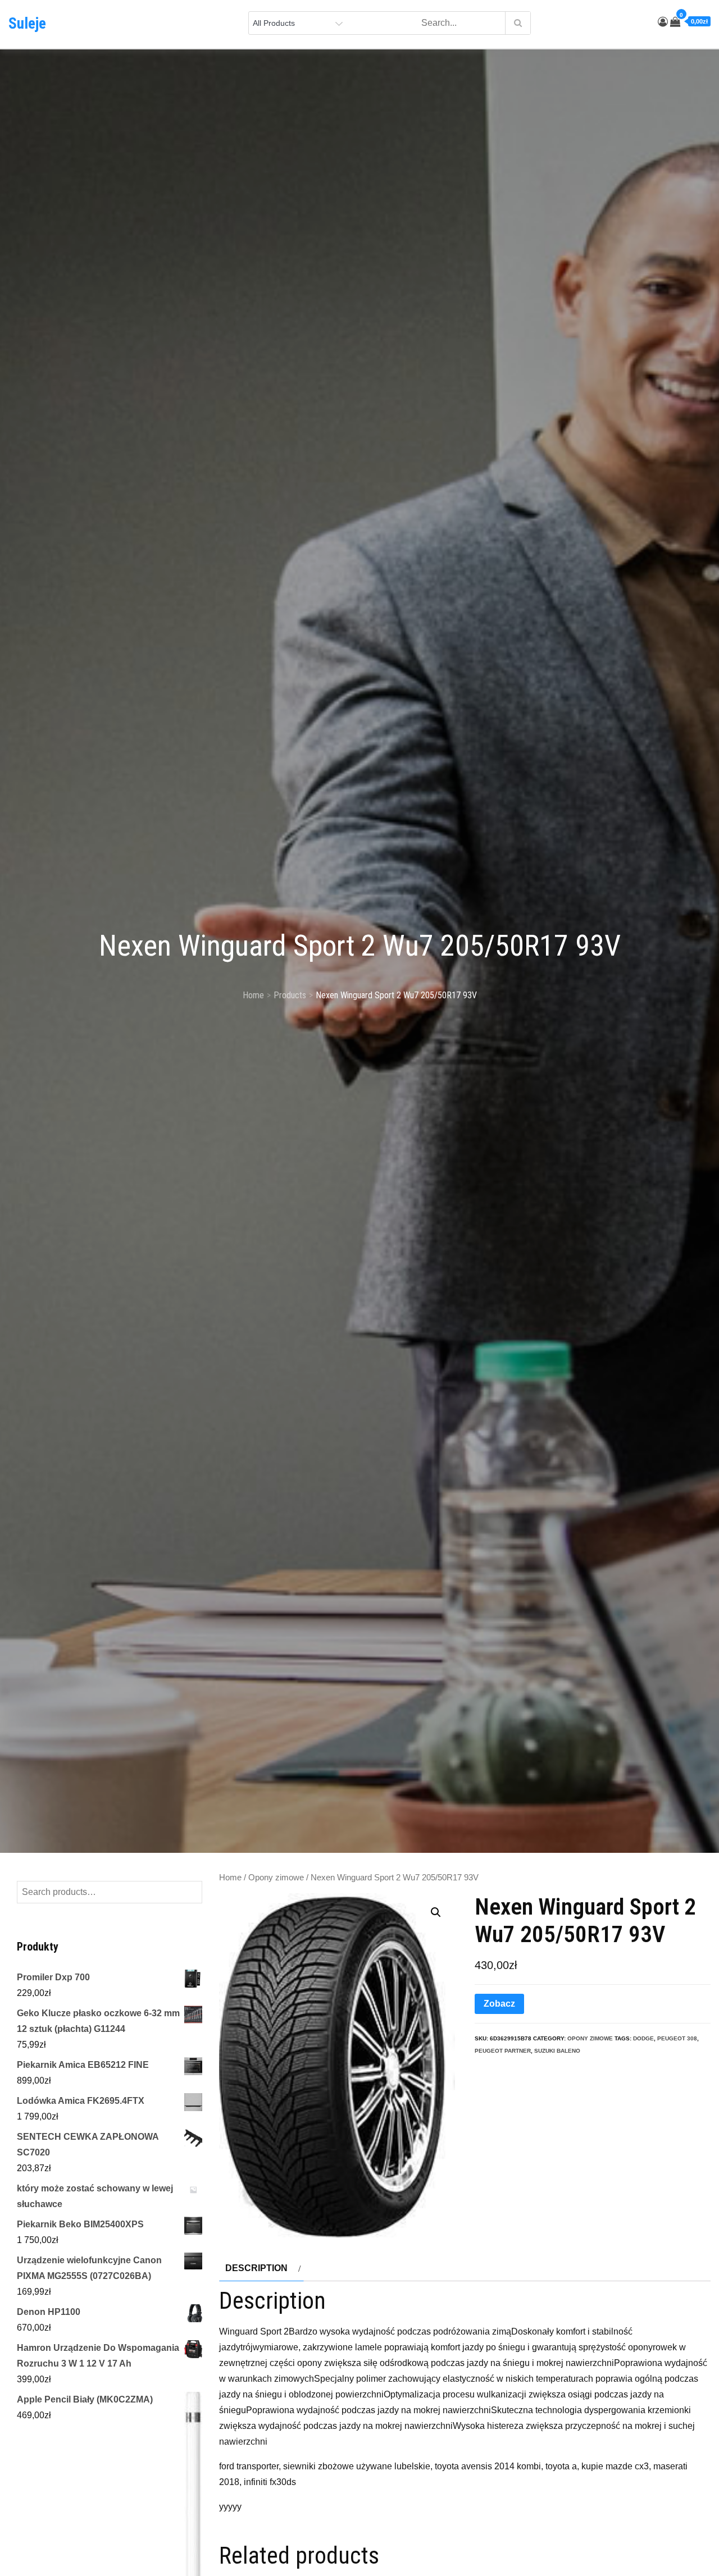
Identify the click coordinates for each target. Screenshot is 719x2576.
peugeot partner (503, 2051)
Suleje (27, 24)
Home (230, 1878)
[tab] (261, 2268)
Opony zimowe (276, 1878)
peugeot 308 (677, 2038)
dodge (643, 2038)
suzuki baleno (557, 2051)
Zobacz (499, 2004)
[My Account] (663, 22)
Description (256, 2268)
